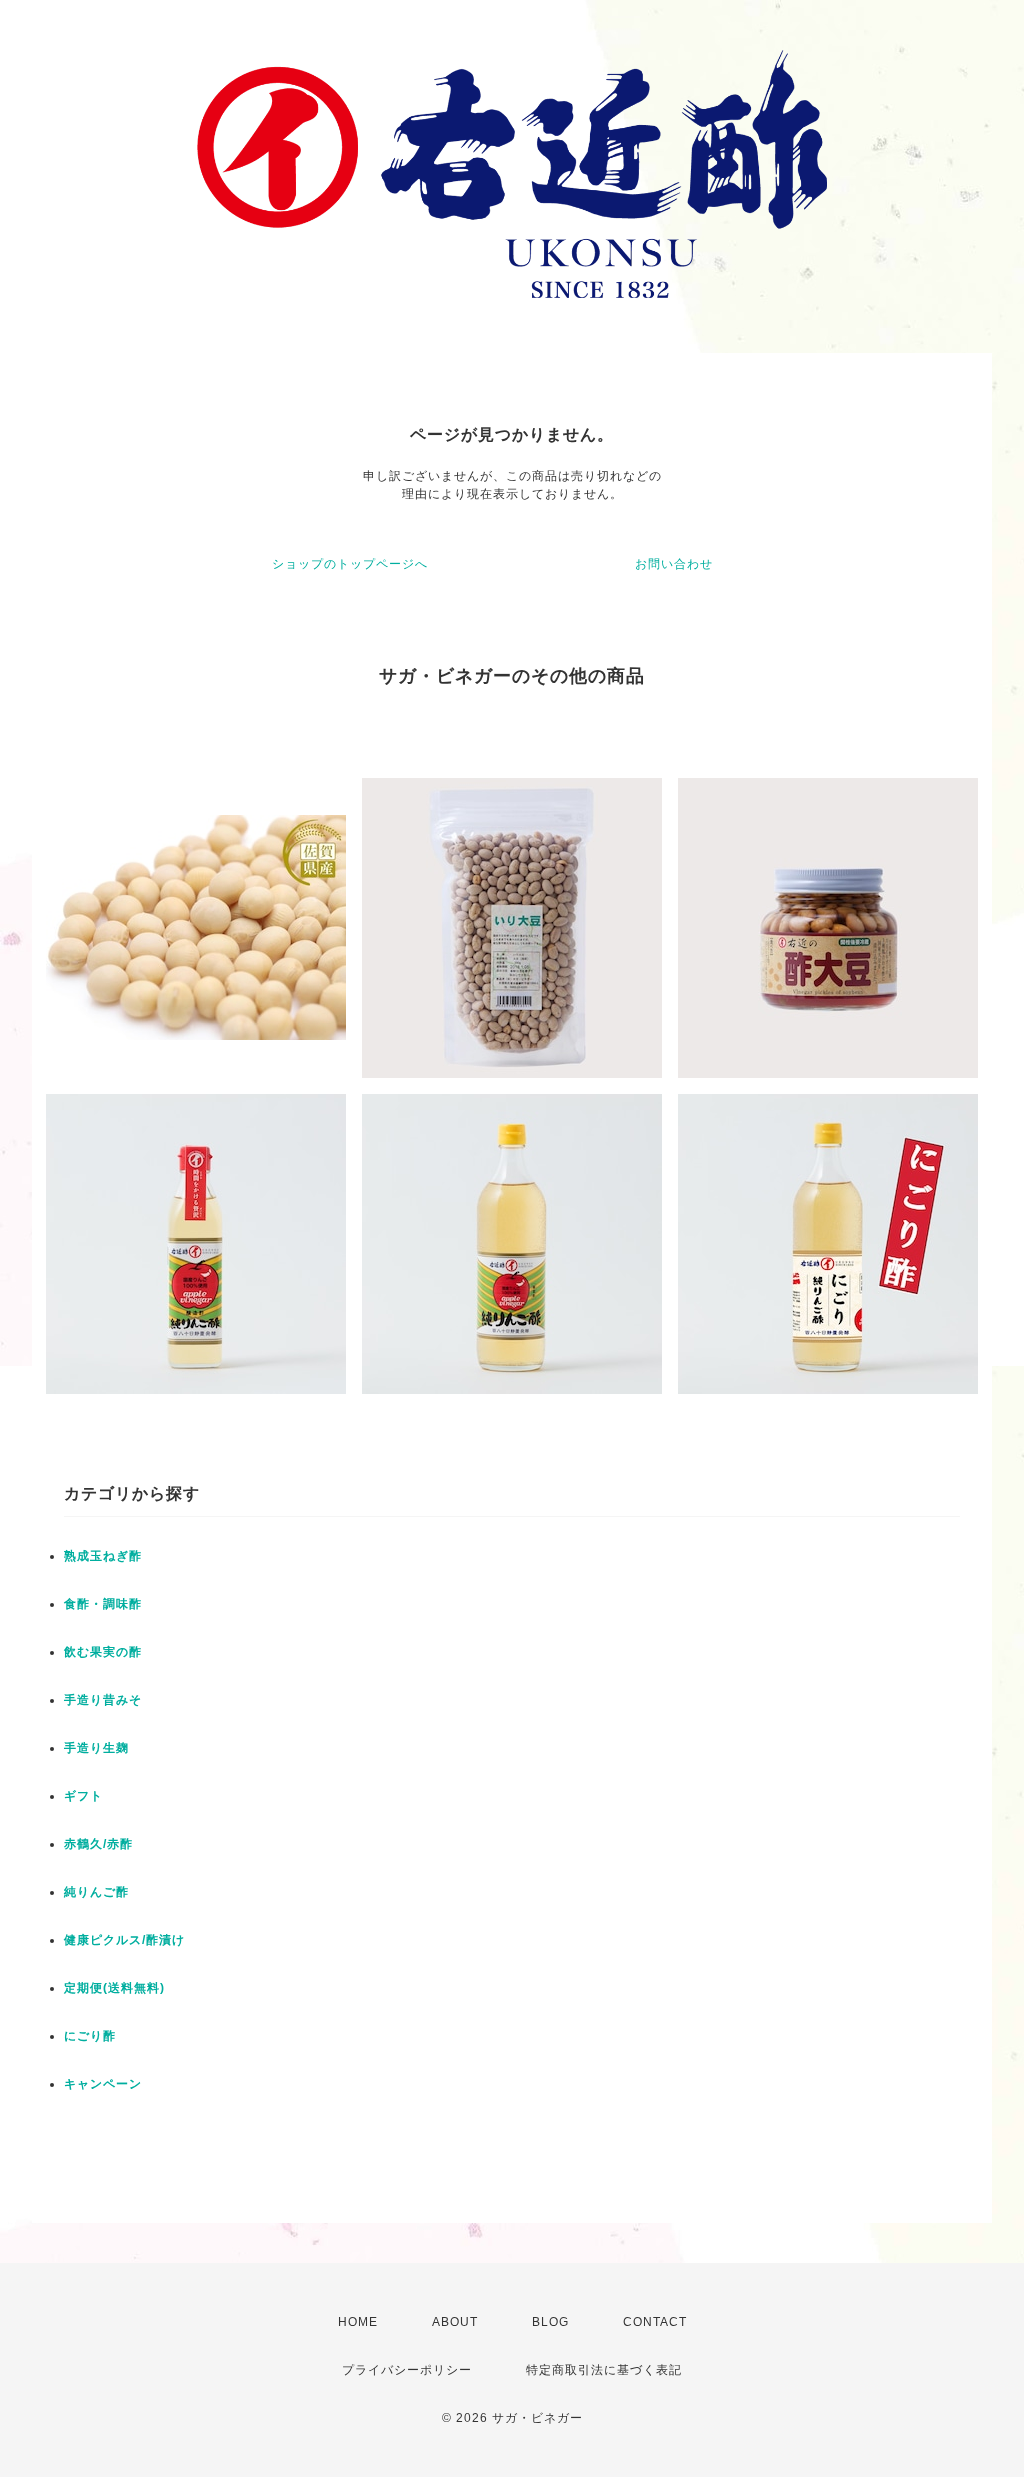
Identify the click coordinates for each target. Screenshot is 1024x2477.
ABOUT (455, 2322)
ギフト (83, 1796)
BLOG (550, 2322)
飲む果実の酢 (103, 1652)
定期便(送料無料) (114, 1988)
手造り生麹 (96, 1748)
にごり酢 (90, 2036)
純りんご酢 (96, 1892)
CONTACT (655, 2322)
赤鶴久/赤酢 (98, 1844)
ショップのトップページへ (350, 564)
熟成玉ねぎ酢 (103, 1556)
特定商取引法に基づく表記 (604, 2370)
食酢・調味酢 (103, 1604)
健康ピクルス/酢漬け (124, 1940)
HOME (358, 2322)
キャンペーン (103, 2084)
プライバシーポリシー (407, 2370)
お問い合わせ (674, 564)
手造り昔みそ (103, 1700)
